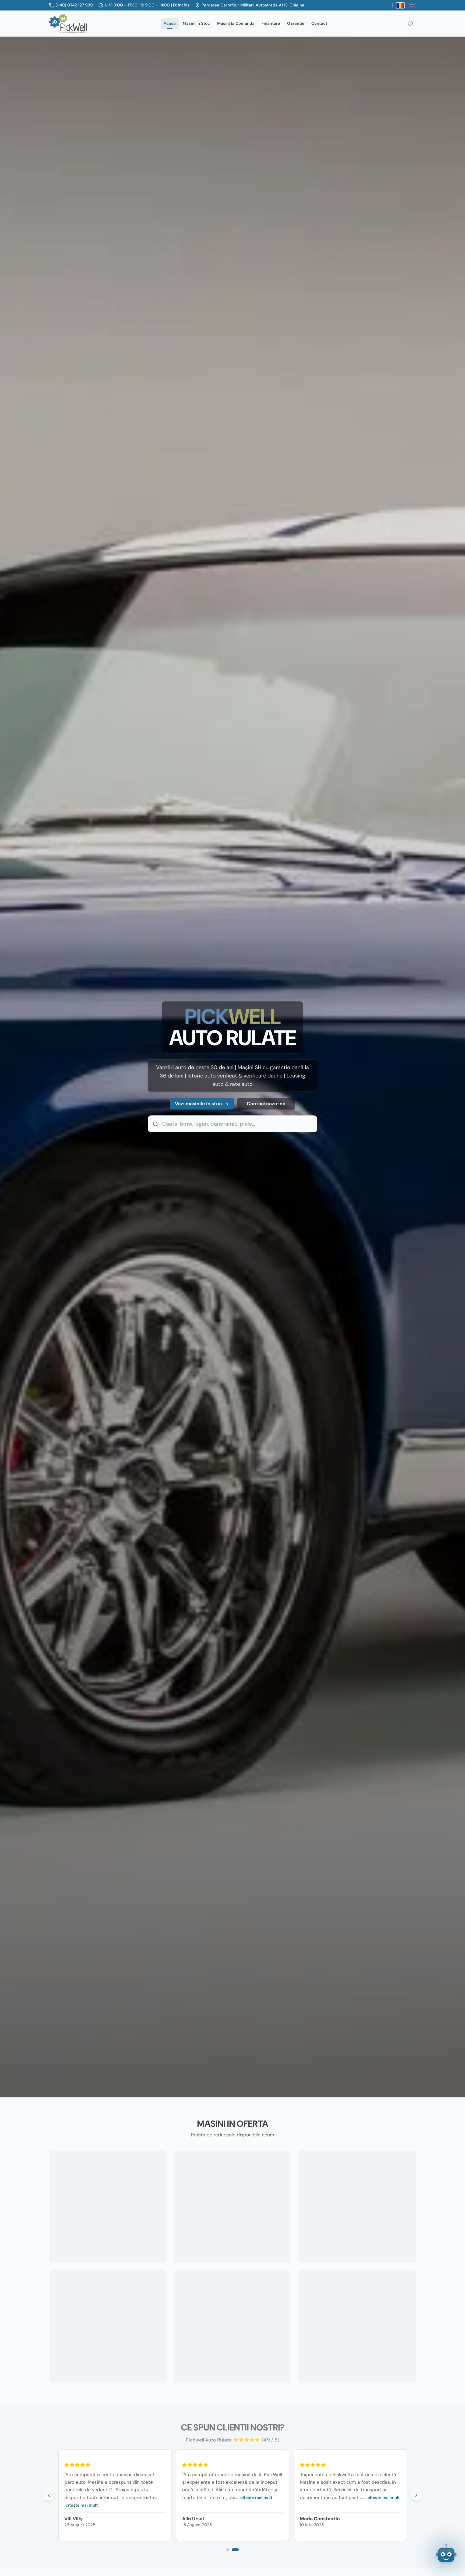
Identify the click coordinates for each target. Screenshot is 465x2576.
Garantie (296, 23)
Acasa (170, 23)
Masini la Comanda (236, 23)
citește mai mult (49, 2505)
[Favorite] (410, 24)
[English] (412, 5)
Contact (319, 23)
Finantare (271, 23)
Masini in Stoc (196, 23)
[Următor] (416, 2495)
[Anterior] (49, 2495)
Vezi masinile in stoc (198, 1104)
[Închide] (455, 2514)
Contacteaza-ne (266, 1104)
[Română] (400, 5)
